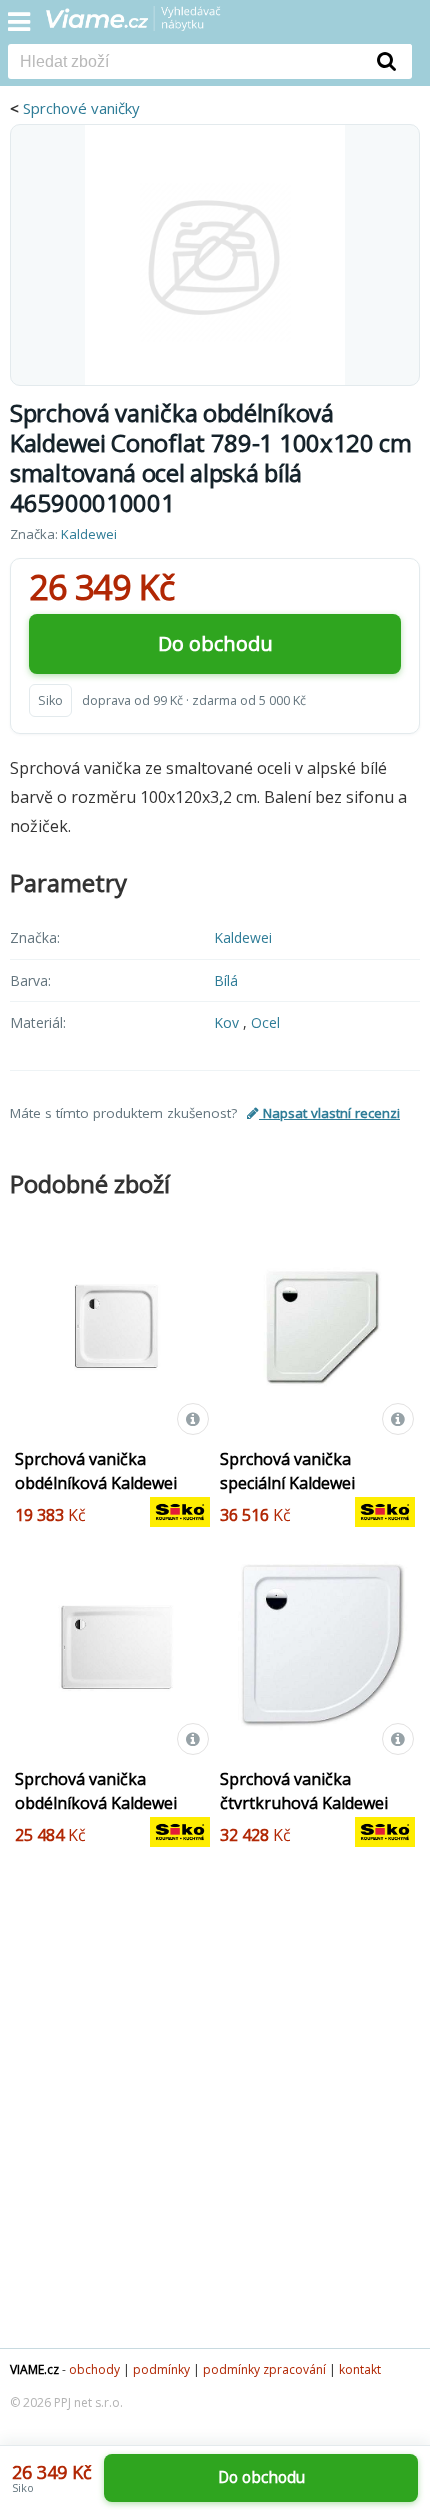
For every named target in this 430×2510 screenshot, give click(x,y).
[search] (185, 63)
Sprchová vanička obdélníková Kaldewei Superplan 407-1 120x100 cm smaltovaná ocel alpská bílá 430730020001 (111, 1827)
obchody (94, 2369)
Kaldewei (89, 534)
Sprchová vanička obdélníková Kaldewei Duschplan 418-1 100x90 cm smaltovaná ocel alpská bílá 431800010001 (111, 1507)
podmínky (161, 2369)
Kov (228, 1022)
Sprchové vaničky (81, 108)
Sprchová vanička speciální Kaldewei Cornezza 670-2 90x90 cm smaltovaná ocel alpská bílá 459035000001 (315, 1507)
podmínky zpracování (264, 2369)
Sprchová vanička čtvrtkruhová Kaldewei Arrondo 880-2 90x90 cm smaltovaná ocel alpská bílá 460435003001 (311, 1827)
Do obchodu (215, 643)
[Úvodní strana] (146, 25)
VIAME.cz (34, 2369)
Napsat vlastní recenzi (329, 1113)
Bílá (226, 980)
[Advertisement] (215, 2113)
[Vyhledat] (387, 61)
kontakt (360, 2369)
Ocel (265, 1022)
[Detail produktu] (193, 1419)
